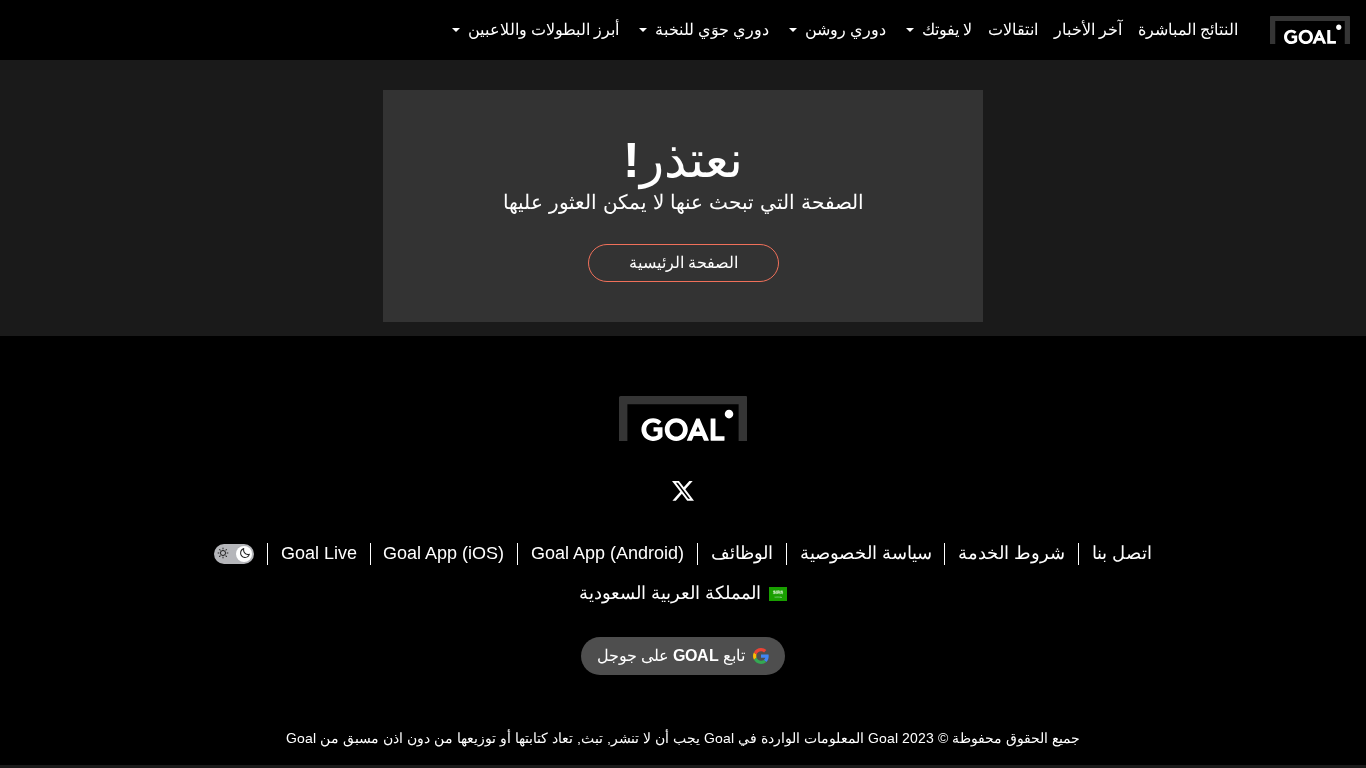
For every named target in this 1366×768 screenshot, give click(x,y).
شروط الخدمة (1011, 553)
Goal (883, 738)
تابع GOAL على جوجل (671, 655)
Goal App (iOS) (443, 553)
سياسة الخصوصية (866, 553)
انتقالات (1013, 29)
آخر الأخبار (1088, 29)
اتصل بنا (1122, 553)
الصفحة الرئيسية (683, 262)
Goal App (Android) (607, 553)
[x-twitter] (683, 495)
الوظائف (742, 553)
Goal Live (319, 553)
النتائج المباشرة (1188, 29)
